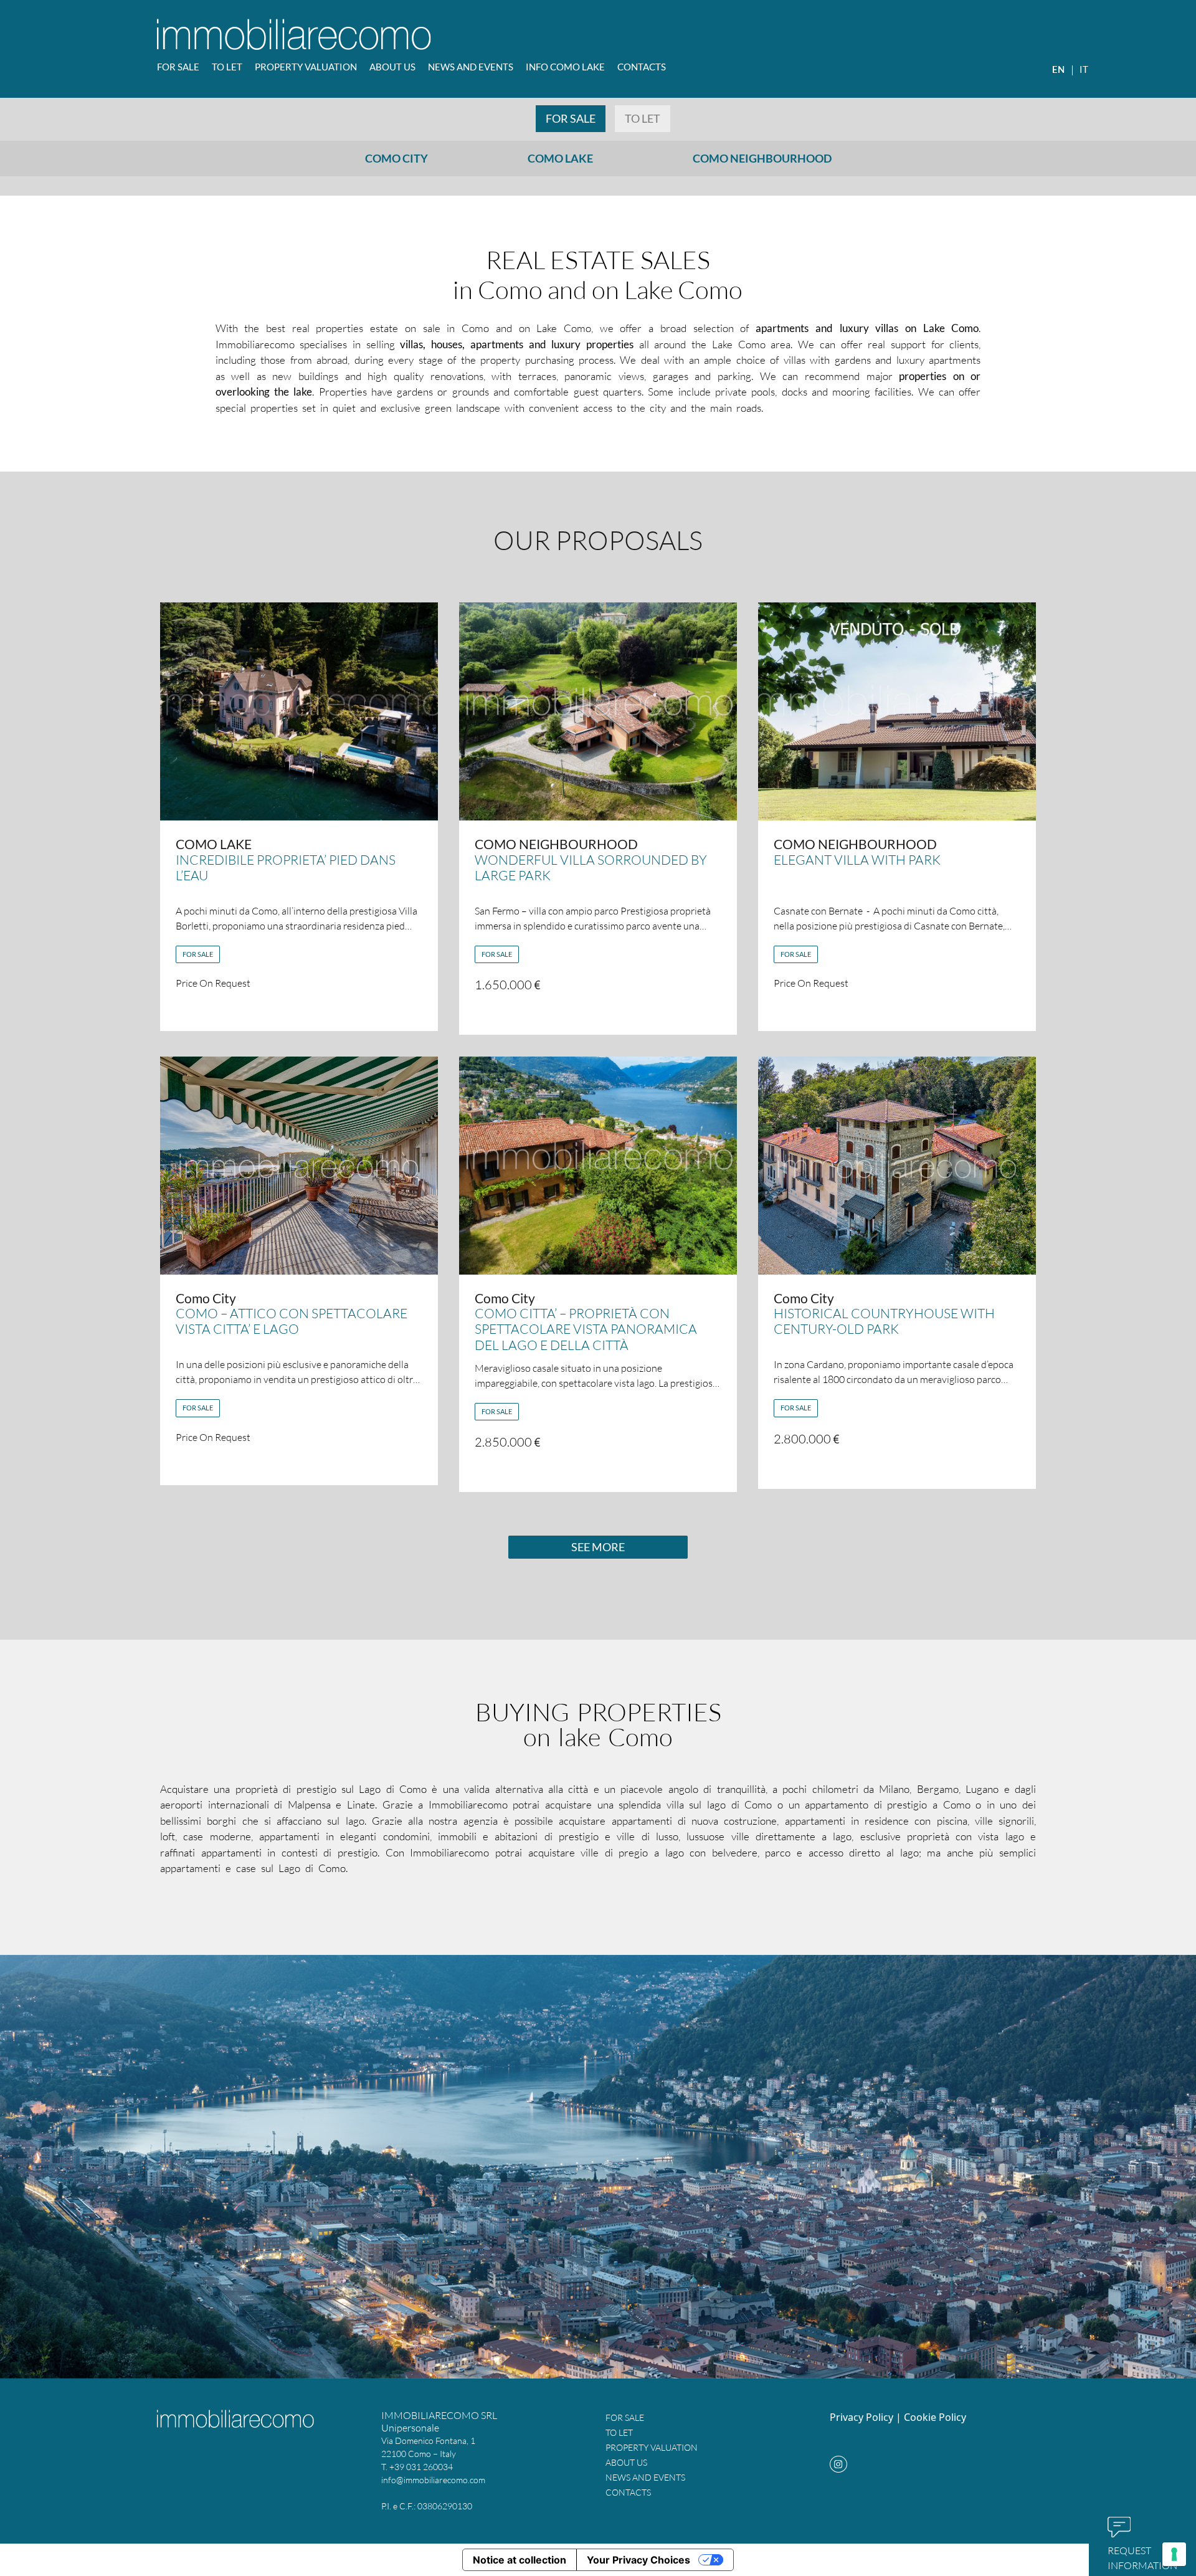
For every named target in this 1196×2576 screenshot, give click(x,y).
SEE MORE (598, 1547)
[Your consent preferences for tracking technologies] (1174, 2554)
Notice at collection (520, 2560)
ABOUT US (392, 67)
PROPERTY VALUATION (306, 67)
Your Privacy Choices (638, 2560)
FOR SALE (178, 67)
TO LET (227, 67)
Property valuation (652, 2447)
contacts (642, 67)
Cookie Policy (935, 2417)
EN (1058, 69)
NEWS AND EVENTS (471, 67)
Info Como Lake (565, 67)
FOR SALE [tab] (571, 118)
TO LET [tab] (643, 118)
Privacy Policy (861, 2417)
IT (1084, 69)
